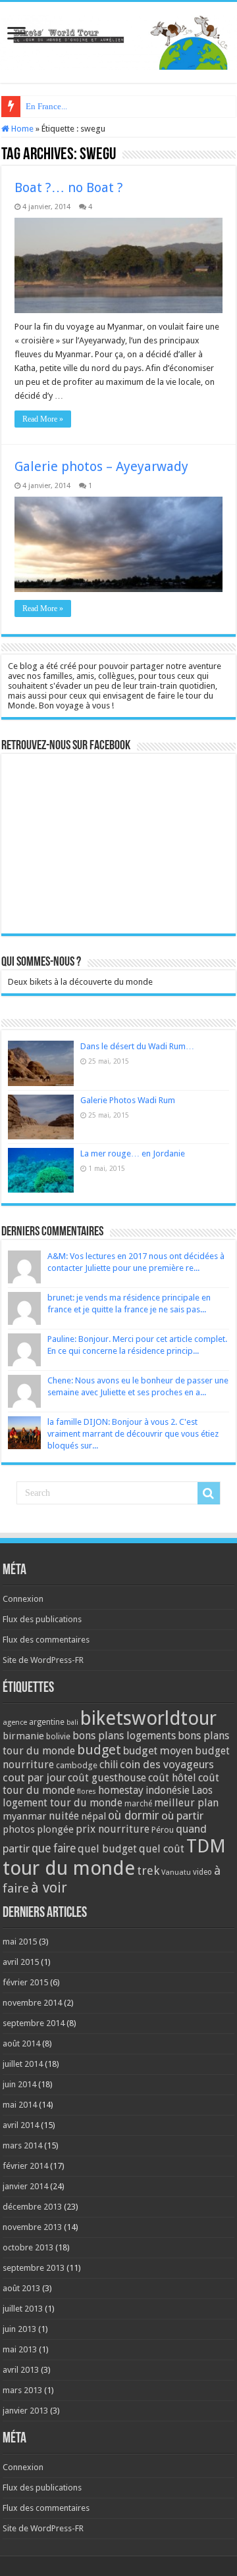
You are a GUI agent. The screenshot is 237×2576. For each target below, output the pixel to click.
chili (109, 1765)
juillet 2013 (23, 2309)
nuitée (64, 1816)
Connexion (23, 1599)
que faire (54, 1848)
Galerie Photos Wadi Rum (128, 1100)
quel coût (162, 1849)
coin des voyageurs (167, 1764)
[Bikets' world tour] (118, 40)
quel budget (107, 1849)
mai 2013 (20, 2349)
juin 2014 (19, 2084)
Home (21, 129)
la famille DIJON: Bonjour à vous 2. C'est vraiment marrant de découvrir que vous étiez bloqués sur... (133, 1434)
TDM (206, 1846)
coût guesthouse (107, 1778)
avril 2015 (21, 1962)
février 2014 (25, 2166)
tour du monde (69, 1868)
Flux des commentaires (46, 1640)
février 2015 (25, 1982)
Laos (202, 1791)
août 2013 (21, 2288)
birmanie (23, 1736)
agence (15, 1722)
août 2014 (21, 2043)
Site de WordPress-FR (43, 1660)
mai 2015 (20, 1942)
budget (99, 1750)
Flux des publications (42, 1619)
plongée (55, 1829)
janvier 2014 (25, 2186)
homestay (121, 1790)
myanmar (25, 1816)
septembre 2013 (34, 2268)
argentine (47, 1722)
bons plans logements (124, 1736)
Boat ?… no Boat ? (69, 187)
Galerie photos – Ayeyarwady (101, 466)
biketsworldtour (148, 1718)
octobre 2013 (28, 2247)
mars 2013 (22, 2390)
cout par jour (34, 1777)
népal (93, 1816)
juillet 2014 (23, 2064)
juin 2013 (19, 2329)
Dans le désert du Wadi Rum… (137, 1046)
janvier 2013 (25, 2411)
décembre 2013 (32, 2207)
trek (148, 1870)
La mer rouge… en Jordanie (133, 1153)
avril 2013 (21, 2370)
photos (19, 1829)
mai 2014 (20, 2105)
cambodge (77, 1765)
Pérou (163, 1830)
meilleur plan (186, 1803)
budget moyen (158, 1751)
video (202, 1872)
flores (87, 1792)
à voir (49, 1888)
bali (72, 1722)
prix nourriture (113, 1829)
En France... (46, 106)
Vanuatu (176, 1872)
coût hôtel (172, 1778)
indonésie (168, 1791)
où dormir (134, 1816)
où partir (182, 1816)
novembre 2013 (32, 2227)
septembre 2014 (34, 2023)
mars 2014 (22, 2145)
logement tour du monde (63, 1803)
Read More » (43, 419)
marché (138, 1804)
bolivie (58, 1737)
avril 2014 (21, 2125)
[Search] (209, 1493)
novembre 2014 (32, 2003)
